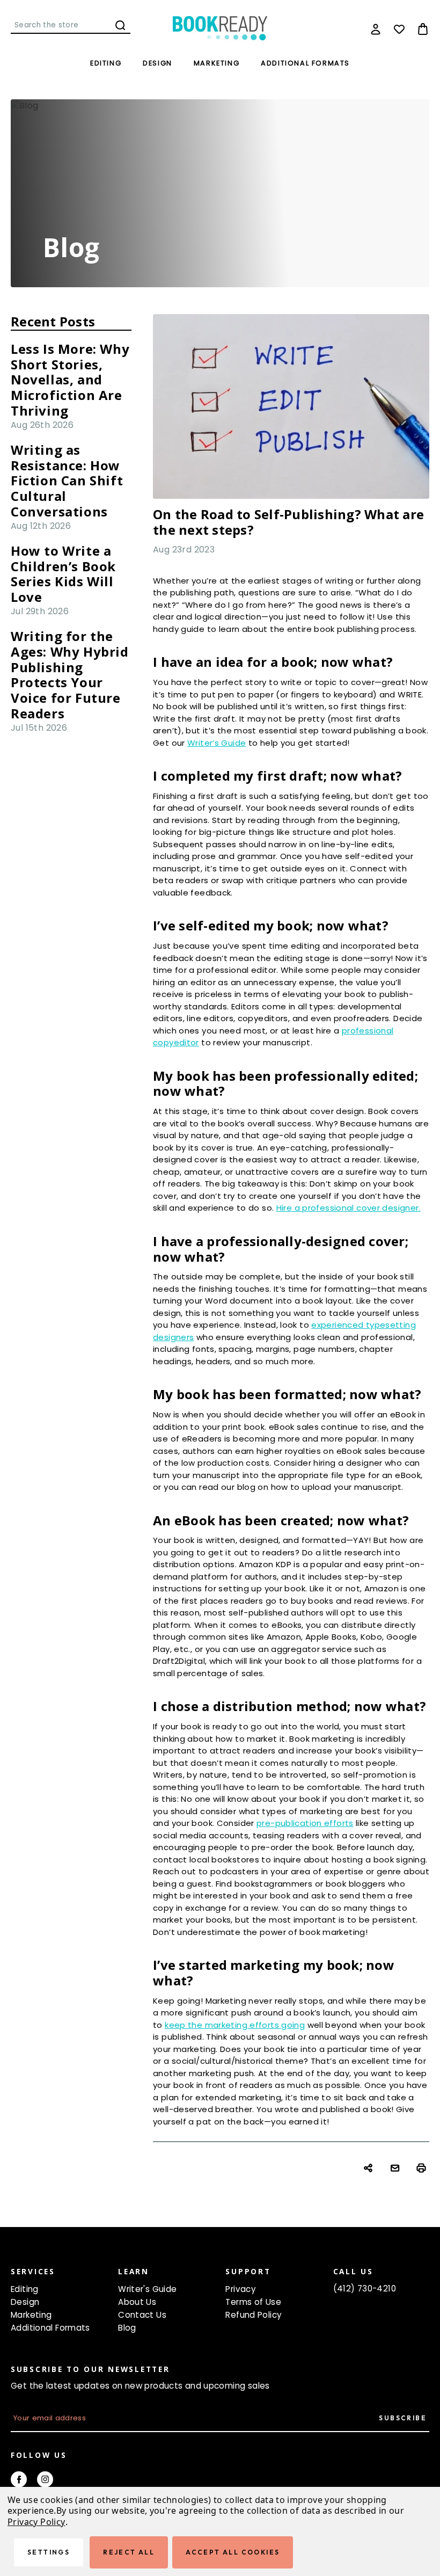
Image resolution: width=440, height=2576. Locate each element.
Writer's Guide (147, 2289)
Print (423, 2169)
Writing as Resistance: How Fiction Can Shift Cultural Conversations (67, 481)
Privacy (241, 2289)
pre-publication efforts (305, 1823)
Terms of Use (253, 2302)
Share (369, 2169)
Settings (49, 2552)
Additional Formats (305, 63)
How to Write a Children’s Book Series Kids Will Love (63, 574)
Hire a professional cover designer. (349, 1208)
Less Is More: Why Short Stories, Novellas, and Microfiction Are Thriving (70, 380)
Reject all (129, 2552)
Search (120, 25)
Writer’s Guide (217, 743)
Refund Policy (254, 2315)
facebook (19, 2479)
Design (157, 63)
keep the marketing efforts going (235, 2025)
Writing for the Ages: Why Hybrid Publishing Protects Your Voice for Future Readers (70, 675)
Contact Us (142, 2315)
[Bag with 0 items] (423, 29)
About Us (137, 2302)
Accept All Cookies (233, 2552)
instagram (45, 2479)
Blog (127, 2328)
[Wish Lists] (399, 29)
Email (396, 2169)
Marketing (217, 63)
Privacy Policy (36, 2522)
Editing (106, 63)
